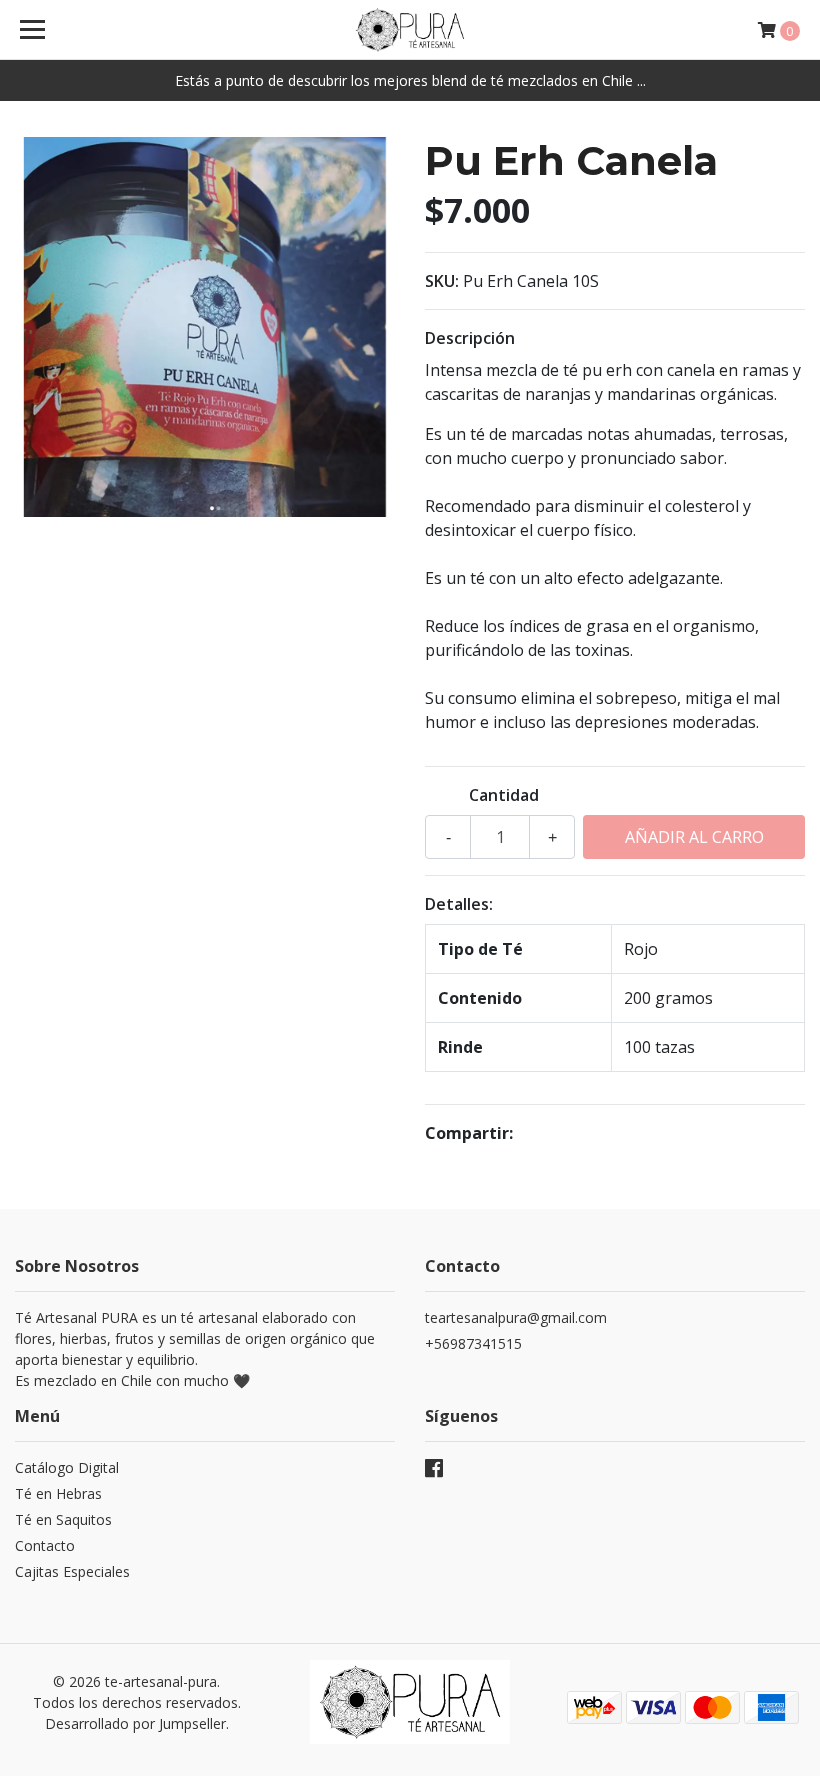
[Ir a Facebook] (434, 1472)
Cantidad (504, 795)
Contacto (45, 1545)
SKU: (442, 281)
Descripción (470, 338)
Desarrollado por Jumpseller (135, 1723)
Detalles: (459, 904)
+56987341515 (473, 1343)
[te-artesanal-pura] (409, 30)
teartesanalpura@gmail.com (516, 1317)
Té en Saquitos (63, 1519)
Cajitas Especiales (72, 1571)
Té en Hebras (58, 1493)
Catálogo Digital (67, 1467)
